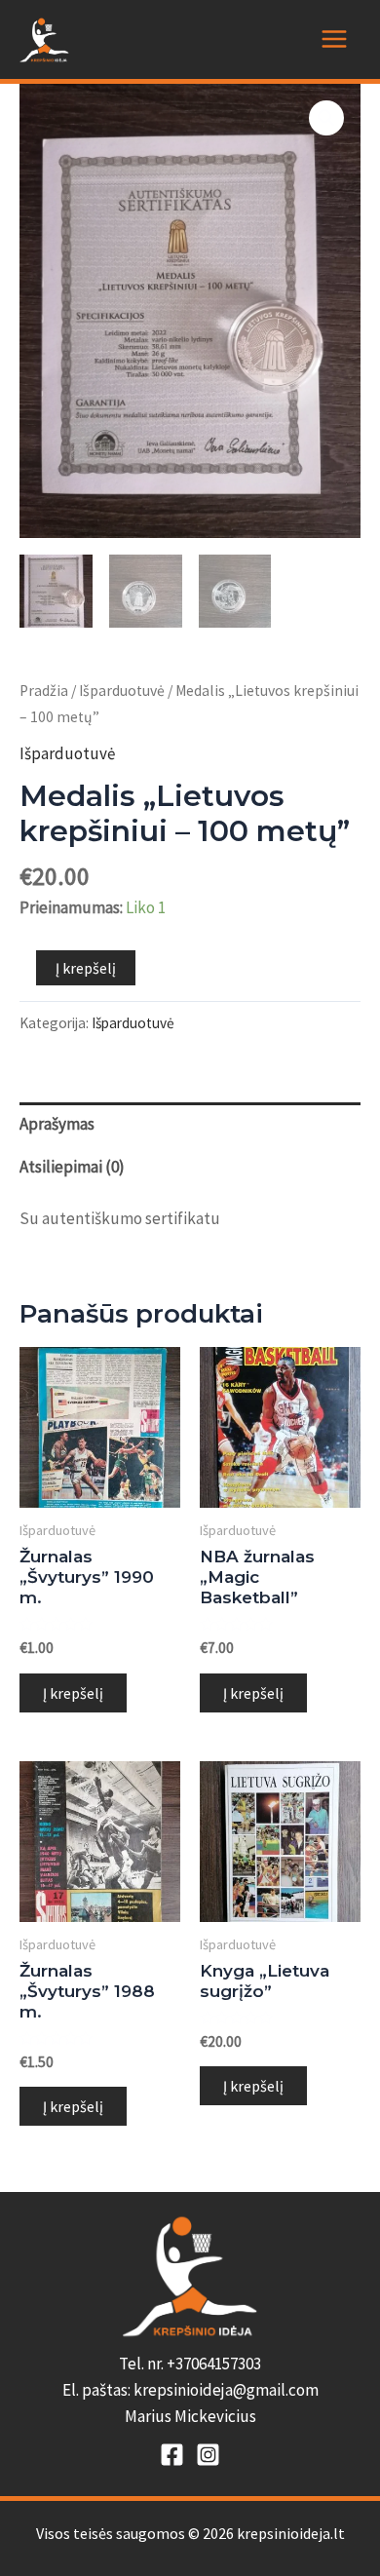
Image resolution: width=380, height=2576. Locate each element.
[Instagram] (208, 2455)
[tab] (190, 1124)
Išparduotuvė (122, 691)
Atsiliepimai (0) (72, 1167)
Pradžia (44, 691)
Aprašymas (57, 1124)
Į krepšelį (86, 968)
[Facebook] (172, 2455)
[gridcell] (190, 2391)
